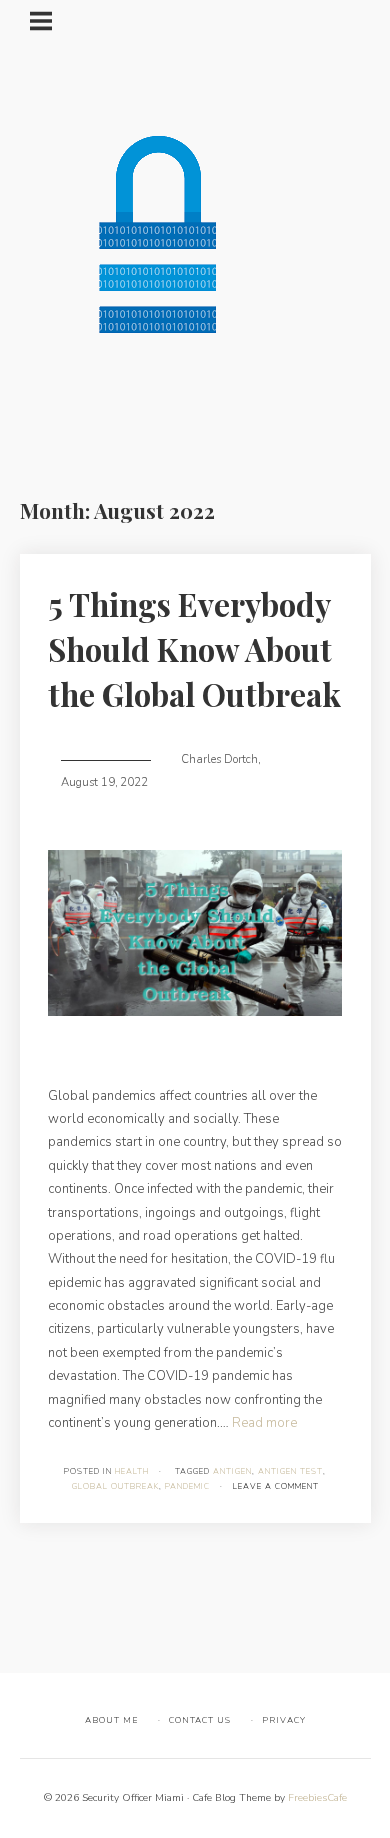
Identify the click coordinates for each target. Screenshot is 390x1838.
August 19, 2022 (104, 782)
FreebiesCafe (317, 1798)
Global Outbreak (115, 1486)
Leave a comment (276, 1486)
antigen (232, 1471)
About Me (111, 1720)
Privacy (284, 1720)
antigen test (290, 1471)
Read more (264, 1423)
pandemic (187, 1486)
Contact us (200, 1720)
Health (132, 1471)
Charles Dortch (219, 759)
